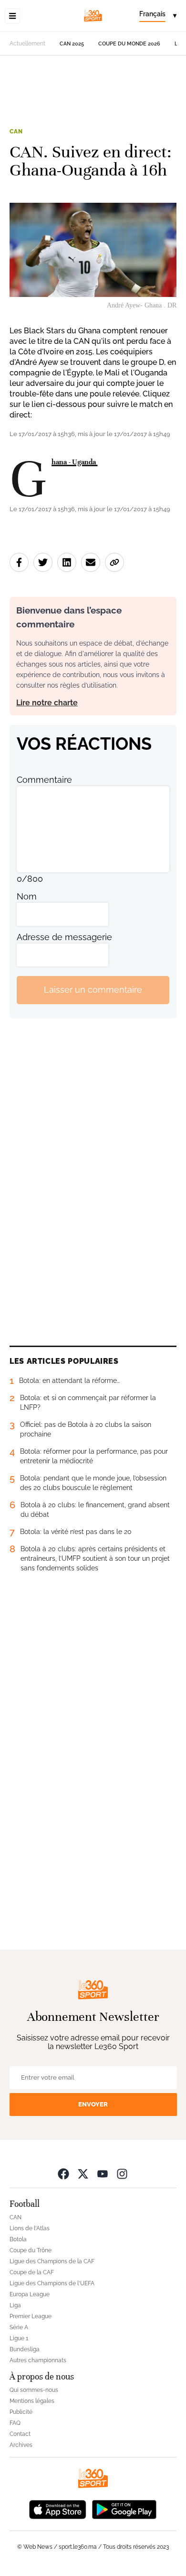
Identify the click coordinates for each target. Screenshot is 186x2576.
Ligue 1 (19, 2338)
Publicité (21, 2412)
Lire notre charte (47, 703)
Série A (19, 2327)
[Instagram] (122, 2174)
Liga (15, 2305)
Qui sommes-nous (34, 2390)
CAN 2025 (72, 44)
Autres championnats (38, 2360)
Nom (27, 896)
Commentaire (44, 780)
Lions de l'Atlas (30, 2228)
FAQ (15, 2423)
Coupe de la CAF (32, 2272)
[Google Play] (124, 2509)
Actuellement (27, 44)
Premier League (31, 2316)
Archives (21, 2445)
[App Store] (58, 2509)
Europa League (30, 2294)
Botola (18, 2239)
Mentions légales (32, 2401)
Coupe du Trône (31, 2250)
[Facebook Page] (63, 2174)
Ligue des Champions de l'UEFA (52, 2283)
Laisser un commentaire (93, 990)
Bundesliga (25, 2349)
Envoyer (93, 2104)
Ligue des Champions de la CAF (52, 2261)
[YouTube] (103, 2174)
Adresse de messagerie (64, 937)
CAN (16, 132)
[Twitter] (83, 2174)
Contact (20, 2434)
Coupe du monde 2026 (129, 44)
